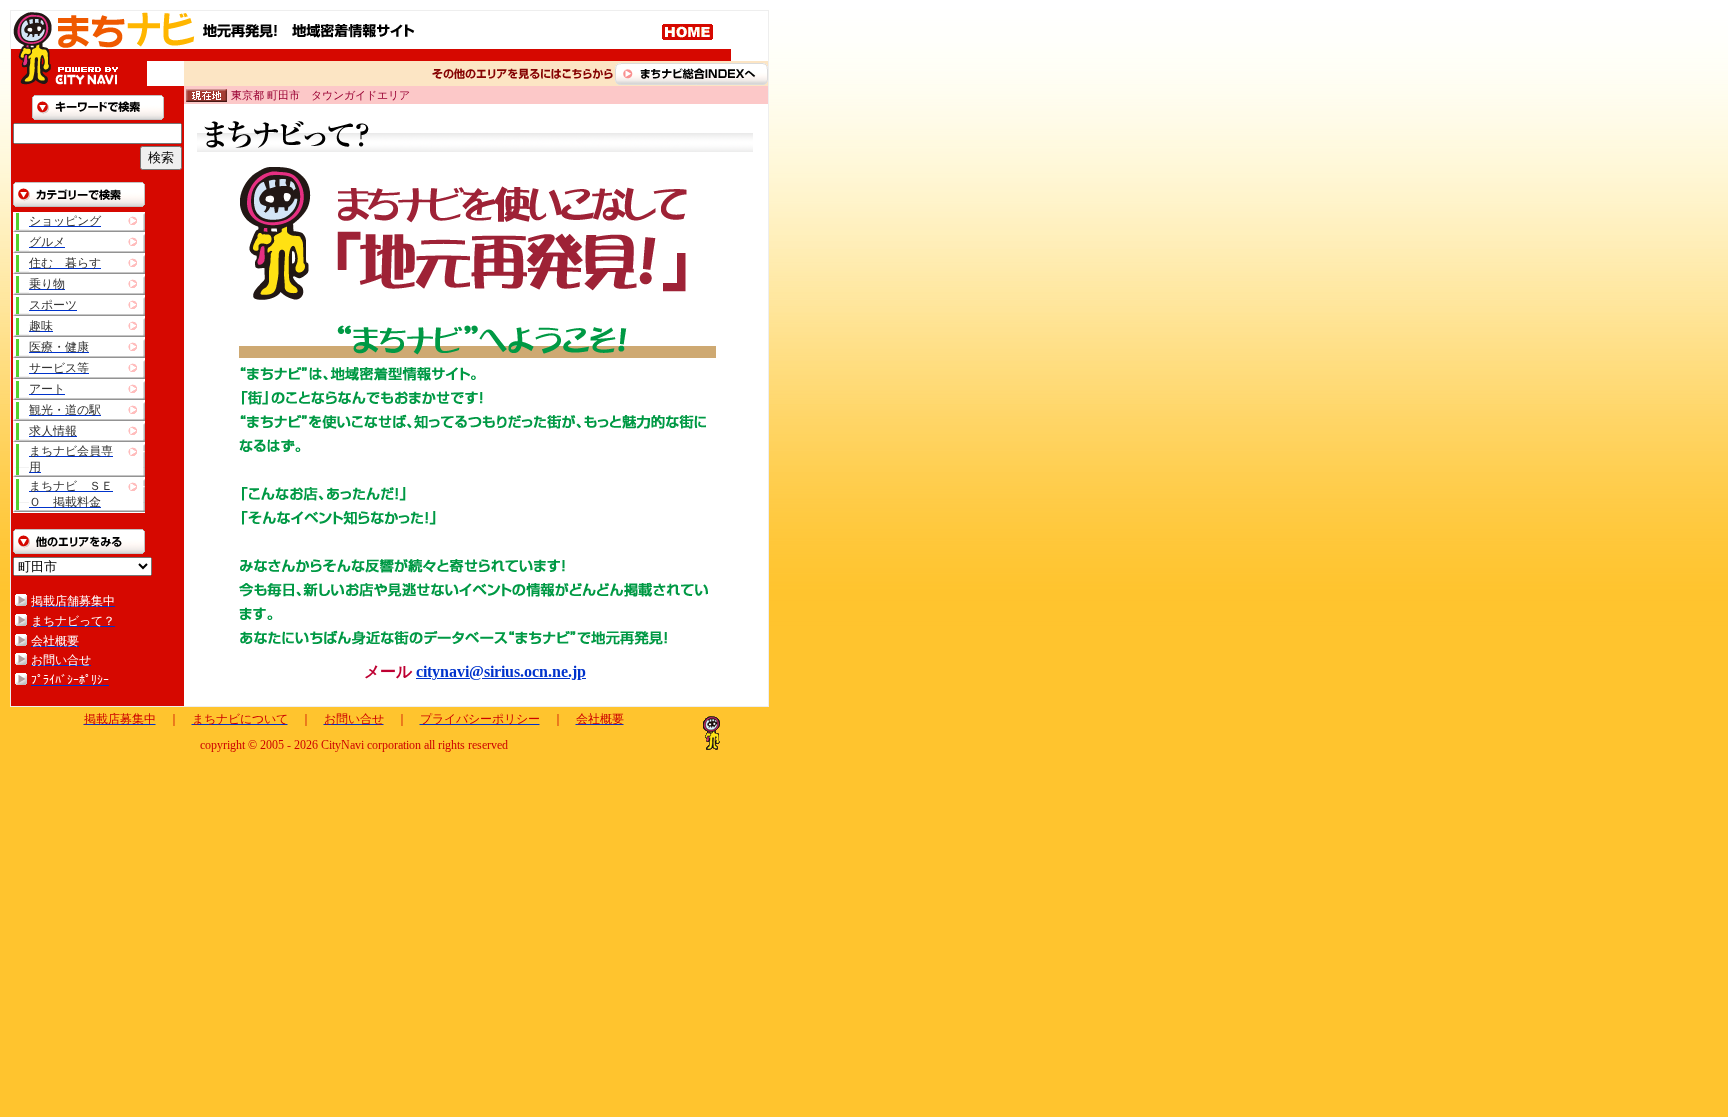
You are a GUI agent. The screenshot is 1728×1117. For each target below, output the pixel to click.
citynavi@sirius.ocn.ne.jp (501, 671)
